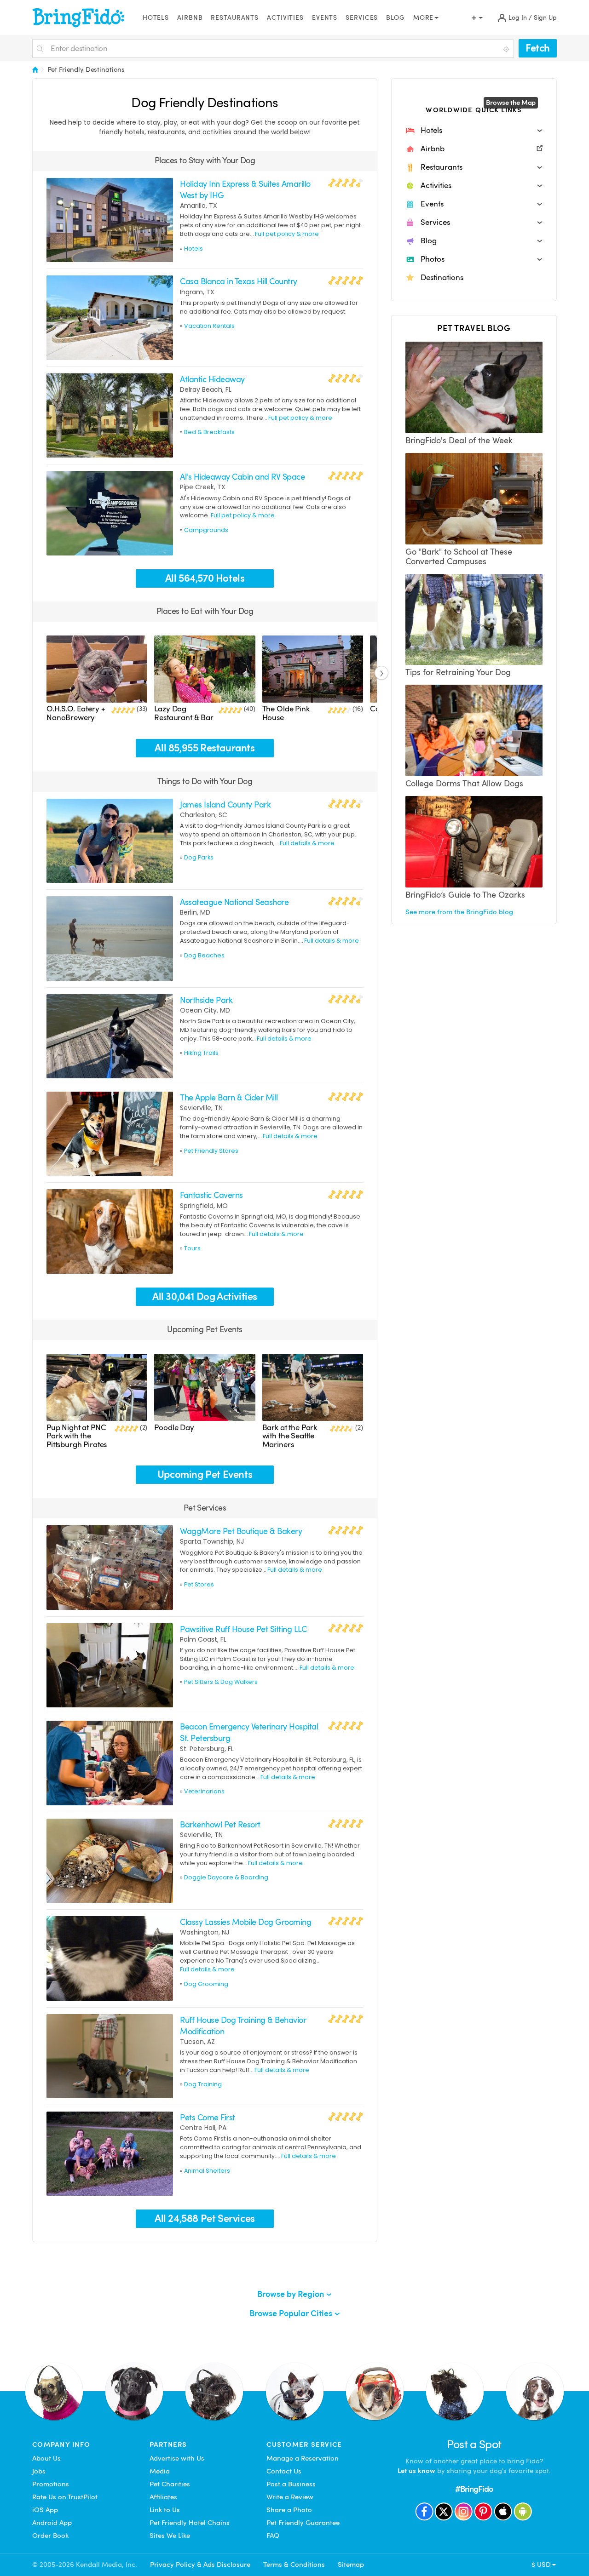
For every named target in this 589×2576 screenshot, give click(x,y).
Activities (285, 18)
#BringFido (474, 2489)
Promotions (51, 2484)
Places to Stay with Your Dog (205, 160)
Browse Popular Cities (292, 2313)
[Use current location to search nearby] (507, 49)
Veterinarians (204, 1791)
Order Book (50, 2536)
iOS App (45, 2510)
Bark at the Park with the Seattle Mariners (290, 1436)
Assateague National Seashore (234, 902)
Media (160, 2471)
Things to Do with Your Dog (205, 781)
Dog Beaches (204, 955)
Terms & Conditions (294, 2565)
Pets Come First (207, 2117)
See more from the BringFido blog (459, 912)
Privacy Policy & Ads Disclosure (200, 2565)
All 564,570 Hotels (205, 578)
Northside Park (206, 1000)
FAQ (273, 2536)
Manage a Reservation (303, 2458)
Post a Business (291, 2484)
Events (325, 18)
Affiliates (163, 2497)
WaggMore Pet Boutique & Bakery (241, 1531)
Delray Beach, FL (206, 389)
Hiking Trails (201, 1053)
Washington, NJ (205, 1932)
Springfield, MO (204, 1206)
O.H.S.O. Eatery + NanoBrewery (75, 713)
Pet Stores (199, 1584)
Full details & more (307, 843)
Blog (396, 18)
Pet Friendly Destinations (86, 69)
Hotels (156, 18)
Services (362, 18)
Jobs (39, 2471)
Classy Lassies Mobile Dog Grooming (245, 1922)
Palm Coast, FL (203, 1639)
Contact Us (284, 2471)
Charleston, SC (204, 815)
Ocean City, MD (205, 1010)
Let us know (416, 2471)
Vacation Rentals (209, 326)
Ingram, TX (197, 292)
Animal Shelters (207, 2171)
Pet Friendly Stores (211, 1151)
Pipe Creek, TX (203, 487)
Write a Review (290, 2497)
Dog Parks (199, 857)
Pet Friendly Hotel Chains (190, 2523)
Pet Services (205, 1508)
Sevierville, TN (201, 1108)
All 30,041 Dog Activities (205, 1297)
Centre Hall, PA (203, 2128)
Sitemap (351, 2565)
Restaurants (235, 18)
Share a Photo (289, 2510)
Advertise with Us (177, 2458)
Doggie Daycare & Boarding (226, 1877)
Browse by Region (292, 2294)
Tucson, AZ (197, 2042)
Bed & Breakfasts (209, 432)
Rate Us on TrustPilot (65, 2497)
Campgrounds (206, 530)
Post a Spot (474, 2444)
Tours (192, 1248)
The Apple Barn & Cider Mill (229, 1097)
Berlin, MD (195, 912)
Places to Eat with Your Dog (205, 611)
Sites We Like (170, 2536)
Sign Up (545, 18)
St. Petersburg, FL (207, 1749)
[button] (474, 131)
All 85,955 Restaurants (205, 748)
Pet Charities (170, 2484)
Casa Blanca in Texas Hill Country (238, 281)
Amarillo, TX (199, 206)
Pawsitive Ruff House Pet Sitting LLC (243, 1629)
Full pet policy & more (287, 234)
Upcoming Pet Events (205, 1329)
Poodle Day (174, 1428)
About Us (46, 2458)
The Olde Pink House (286, 713)
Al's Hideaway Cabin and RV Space (242, 477)
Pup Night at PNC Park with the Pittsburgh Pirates (77, 1436)
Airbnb (190, 18)
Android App (52, 2523)
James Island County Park (225, 804)
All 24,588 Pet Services (205, 2218)
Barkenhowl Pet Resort (220, 1824)
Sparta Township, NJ (212, 1541)
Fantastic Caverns (211, 1195)
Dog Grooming (206, 1984)
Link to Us (165, 2510)
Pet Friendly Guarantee (303, 2523)
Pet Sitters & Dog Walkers (221, 1682)
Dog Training (203, 2084)
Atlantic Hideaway (212, 379)
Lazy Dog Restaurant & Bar (184, 713)
